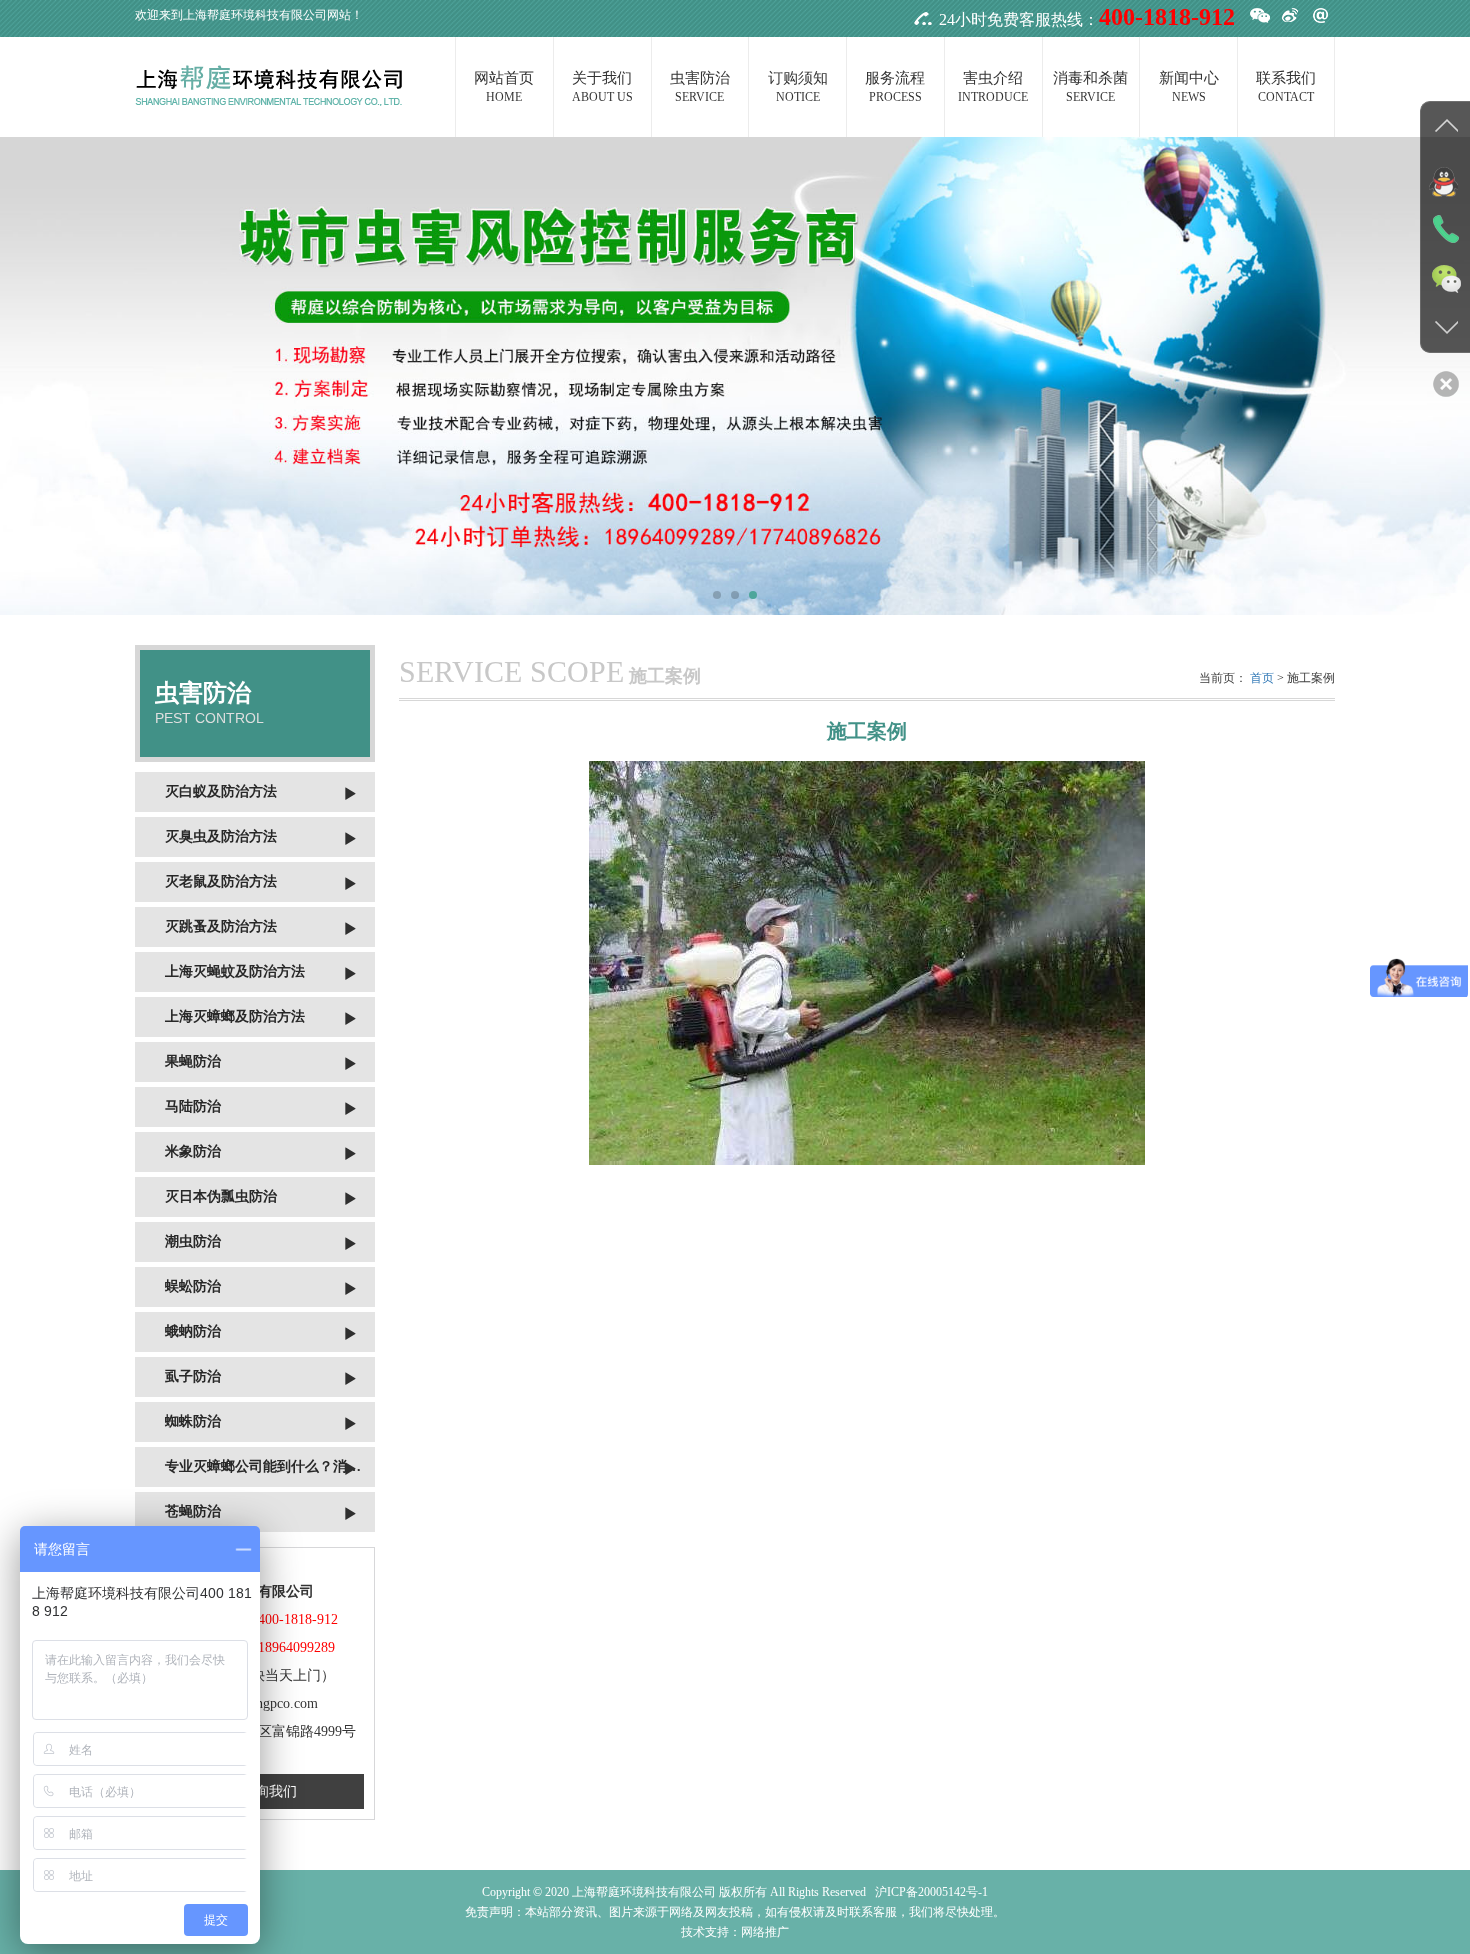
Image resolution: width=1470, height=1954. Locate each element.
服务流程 (895, 87)
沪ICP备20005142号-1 (931, 1892)
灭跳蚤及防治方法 (221, 926)
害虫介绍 (993, 87)
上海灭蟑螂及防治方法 (235, 1016)
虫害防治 (700, 87)
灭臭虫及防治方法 (221, 836)
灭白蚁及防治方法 (221, 791)
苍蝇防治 (193, 1511)
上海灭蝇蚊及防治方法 (235, 971)
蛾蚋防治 (193, 1331)
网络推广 (765, 1932)
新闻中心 (1189, 87)
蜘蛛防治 (193, 1421)
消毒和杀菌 (1090, 87)
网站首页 (504, 87)
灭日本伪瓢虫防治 (221, 1196)
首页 (1262, 678)
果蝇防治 (193, 1061)
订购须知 (798, 87)
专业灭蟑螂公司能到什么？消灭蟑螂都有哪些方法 (270, 1466)
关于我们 (602, 87)
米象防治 (193, 1151)
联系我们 (1286, 87)
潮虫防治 (193, 1241)
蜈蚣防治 (193, 1286)
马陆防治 (193, 1106)
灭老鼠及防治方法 (221, 881)
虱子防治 (193, 1376)
